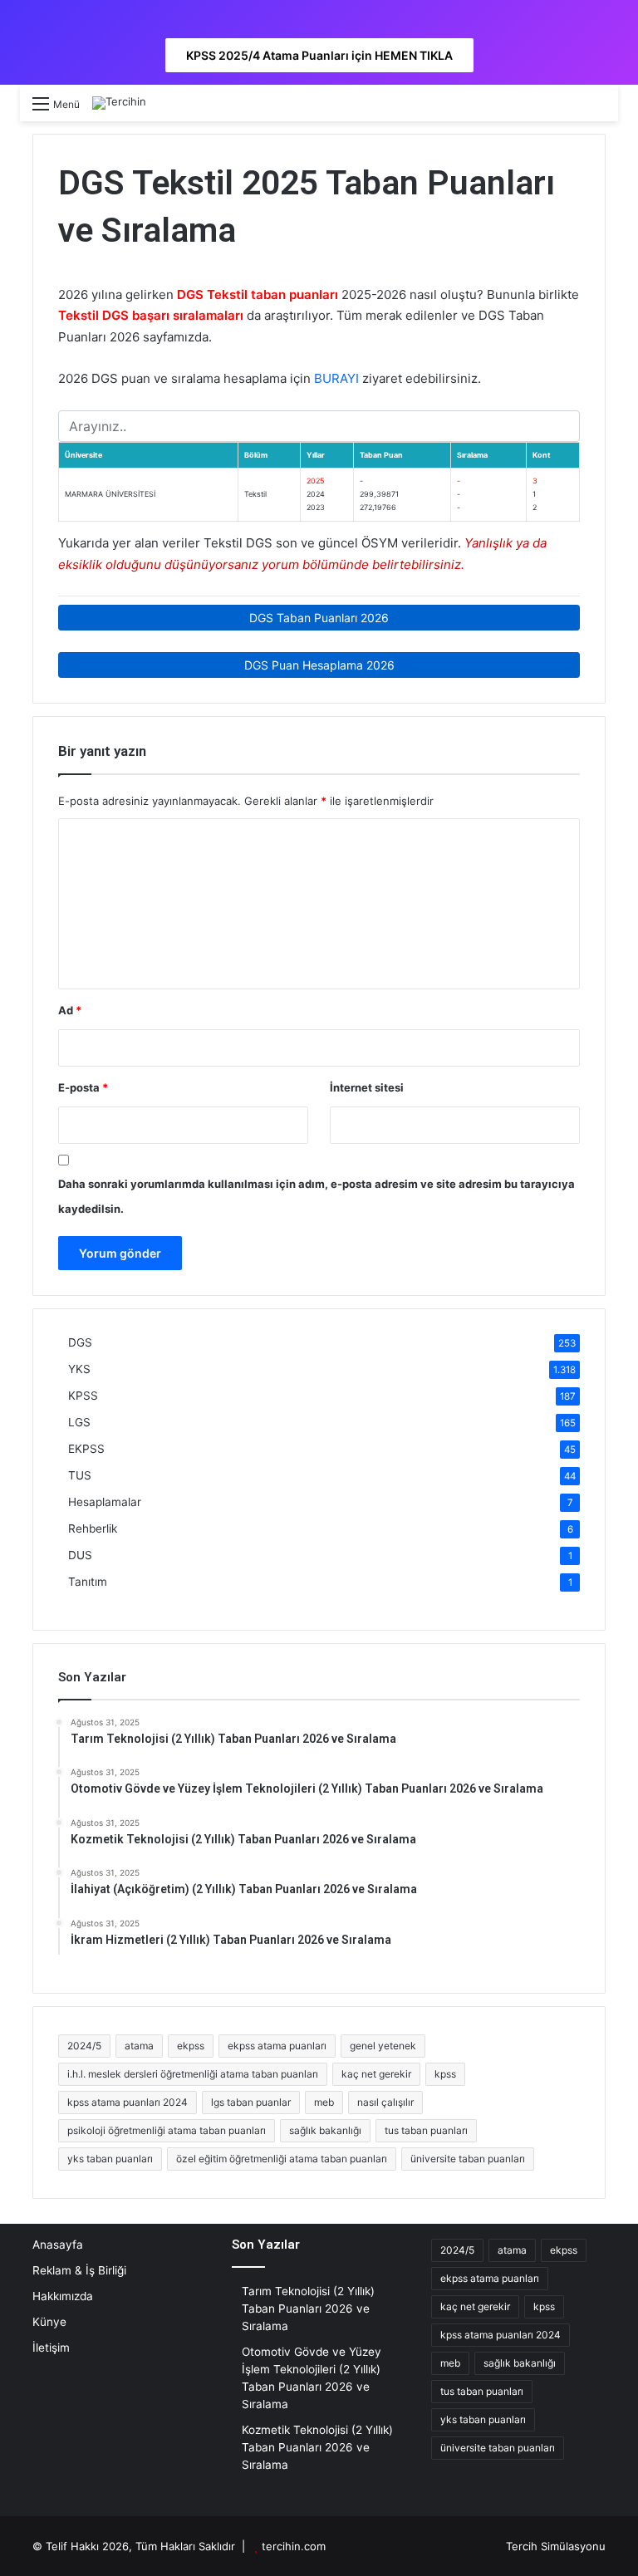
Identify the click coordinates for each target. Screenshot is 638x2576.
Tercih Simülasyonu (556, 2546)
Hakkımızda (63, 2296)
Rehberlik (93, 1528)
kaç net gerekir (376, 2074)
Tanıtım (88, 1582)
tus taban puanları (426, 2130)
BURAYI (336, 378)
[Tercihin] (119, 103)
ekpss (191, 2046)
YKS (79, 1369)
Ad (70, 1010)
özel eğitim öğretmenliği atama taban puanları (282, 2159)
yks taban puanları (110, 2159)
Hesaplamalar (105, 1502)
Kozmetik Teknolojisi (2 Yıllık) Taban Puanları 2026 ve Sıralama (317, 2447)
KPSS (83, 1396)
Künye (49, 2322)
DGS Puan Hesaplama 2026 (319, 665)
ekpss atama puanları (277, 2046)
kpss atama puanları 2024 (128, 2102)
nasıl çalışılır (385, 2102)
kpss (445, 2074)
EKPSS (86, 1449)
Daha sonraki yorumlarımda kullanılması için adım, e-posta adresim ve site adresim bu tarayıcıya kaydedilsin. (317, 1196)
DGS (80, 1342)
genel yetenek (383, 2046)
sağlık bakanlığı (325, 2130)
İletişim (51, 2348)
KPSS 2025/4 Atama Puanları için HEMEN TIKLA (319, 55)
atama (139, 2046)
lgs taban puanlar (251, 2102)
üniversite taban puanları (468, 2159)
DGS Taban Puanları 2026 (319, 618)
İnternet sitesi (367, 1087)
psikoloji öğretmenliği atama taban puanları (167, 2130)
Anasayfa (58, 2245)
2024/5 (84, 2046)
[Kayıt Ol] (568, 109)
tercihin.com (294, 2546)
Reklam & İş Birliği (79, 2270)
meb (324, 2102)
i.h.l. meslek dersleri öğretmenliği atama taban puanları (193, 2074)
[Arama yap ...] (597, 109)
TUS (80, 1475)
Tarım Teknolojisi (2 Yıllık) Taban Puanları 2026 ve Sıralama (308, 2309)
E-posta (83, 1087)
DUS (80, 1555)
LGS (79, 1422)
